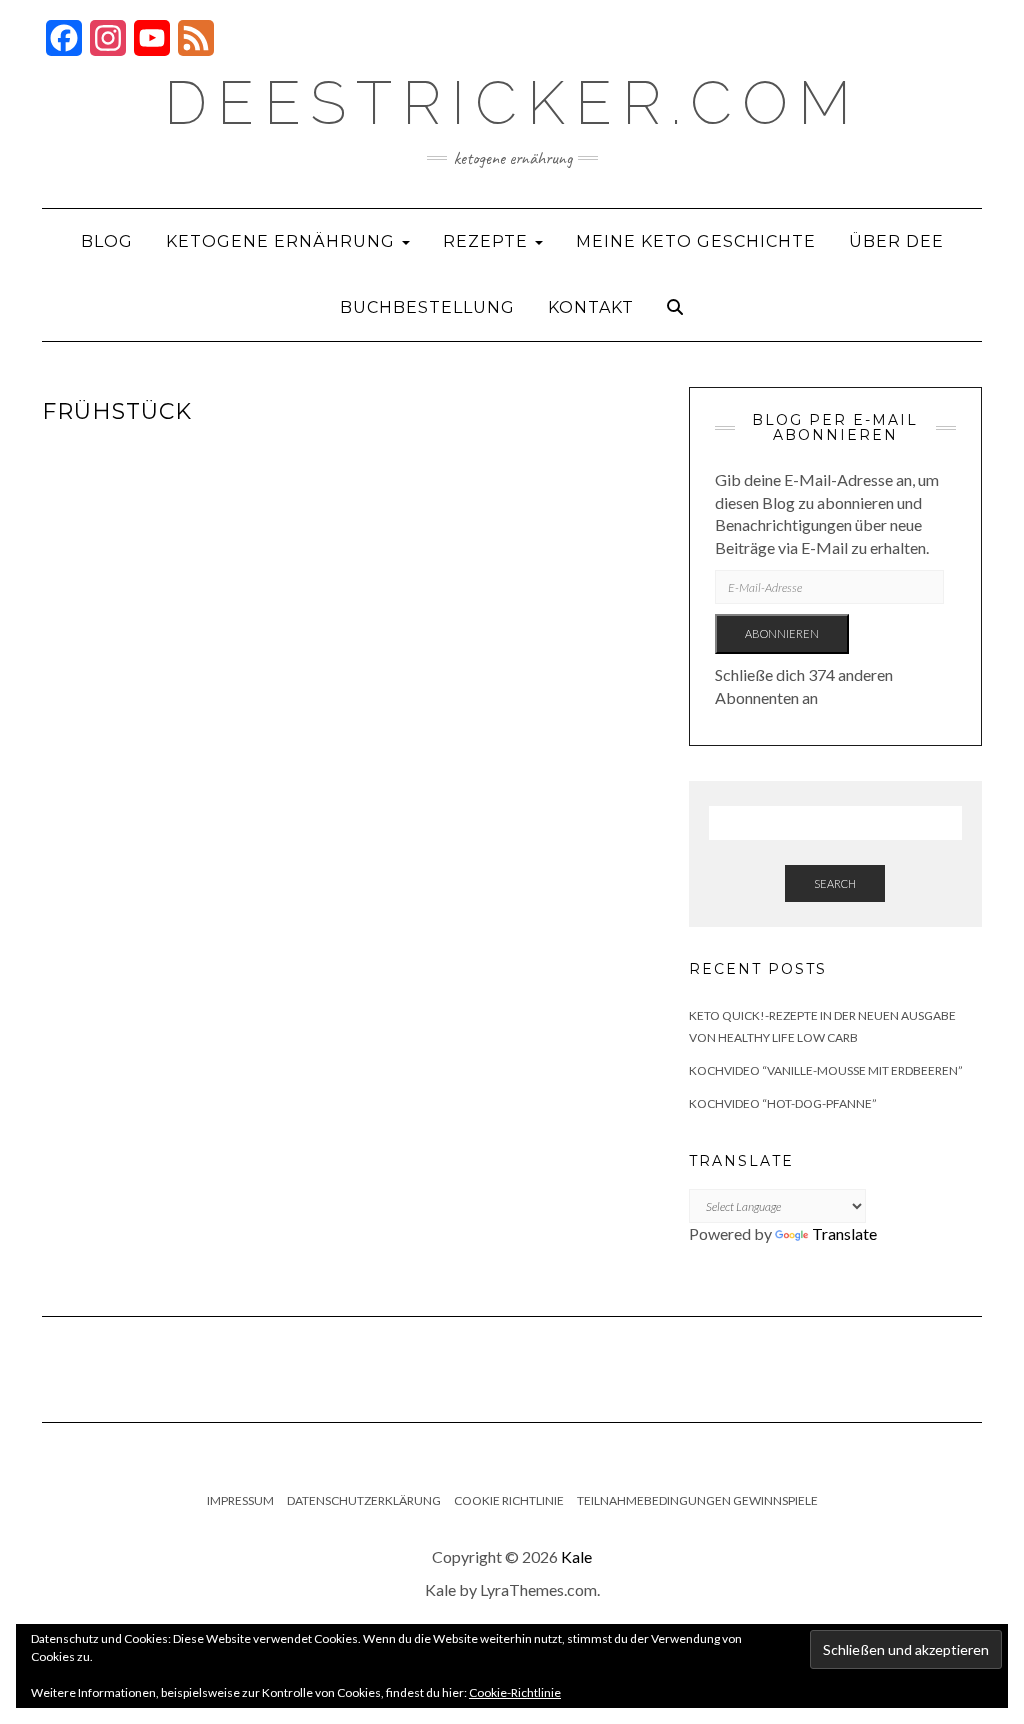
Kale (576, 1556)
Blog (107, 241)
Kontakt (591, 307)
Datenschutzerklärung (364, 1500)
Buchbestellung (427, 307)
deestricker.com (512, 103)
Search (835, 883)
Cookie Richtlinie (509, 1500)
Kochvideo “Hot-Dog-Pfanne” (783, 1103)
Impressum (240, 1500)
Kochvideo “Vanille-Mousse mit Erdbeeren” (826, 1070)
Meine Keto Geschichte (696, 241)
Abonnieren (782, 633)
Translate (844, 1233)
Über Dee (896, 241)
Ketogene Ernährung (283, 241)
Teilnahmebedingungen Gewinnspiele (697, 1500)
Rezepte (488, 241)
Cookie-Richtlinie (515, 1692)
